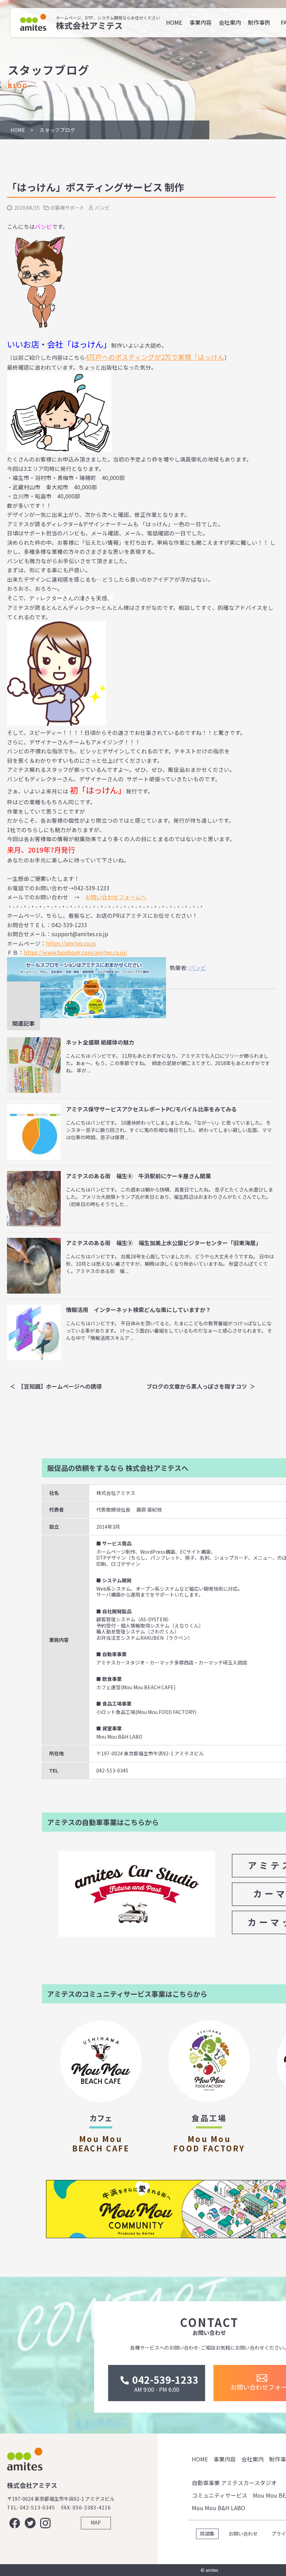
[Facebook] (15, 2523)
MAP (96, 2522)
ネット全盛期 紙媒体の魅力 (100, 1042)
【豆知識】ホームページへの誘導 (60, 1386)
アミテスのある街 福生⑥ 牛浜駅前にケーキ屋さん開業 (138, 1176)
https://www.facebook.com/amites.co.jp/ (76, 952)
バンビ (102, 208)
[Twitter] (30, 2523)
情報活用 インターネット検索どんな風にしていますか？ (138, 1310)
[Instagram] (45, 2523)
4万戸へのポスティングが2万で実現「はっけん (155, 357)
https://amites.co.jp (71, 943)
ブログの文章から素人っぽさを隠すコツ (197, 1386)
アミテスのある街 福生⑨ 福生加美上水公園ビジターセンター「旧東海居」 (164, 1243)
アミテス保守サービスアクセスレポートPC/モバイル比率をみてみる (151, 1109)
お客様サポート (67, 208)
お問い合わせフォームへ (116, 897)
